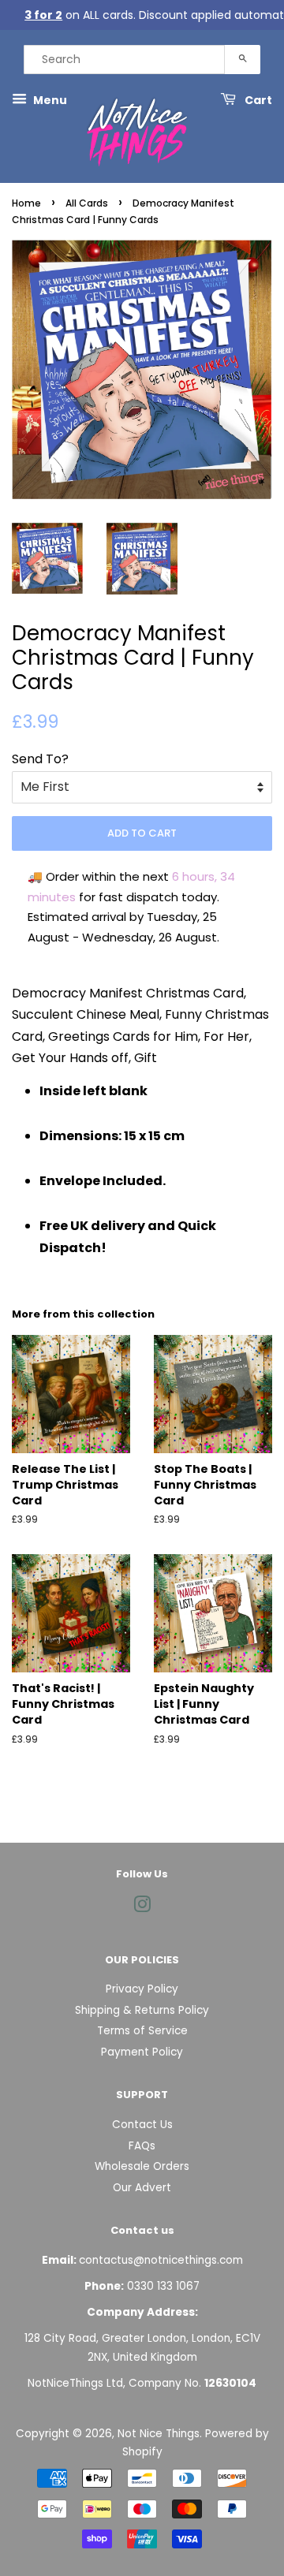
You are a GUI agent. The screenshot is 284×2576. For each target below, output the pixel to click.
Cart (257, 100)
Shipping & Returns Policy (142, 2010)
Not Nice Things (159, 2434)
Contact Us (142, 2125)
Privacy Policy (142, 1989)
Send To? (40, 759)
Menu (49, 100)
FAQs (142, 2146)
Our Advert (142, 2188)
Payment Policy (142, 2052)
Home (26, 203)
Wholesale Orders (142, 2166)
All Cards (87, 203)
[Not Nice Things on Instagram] (142, 1908)
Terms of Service (142, 2031)
